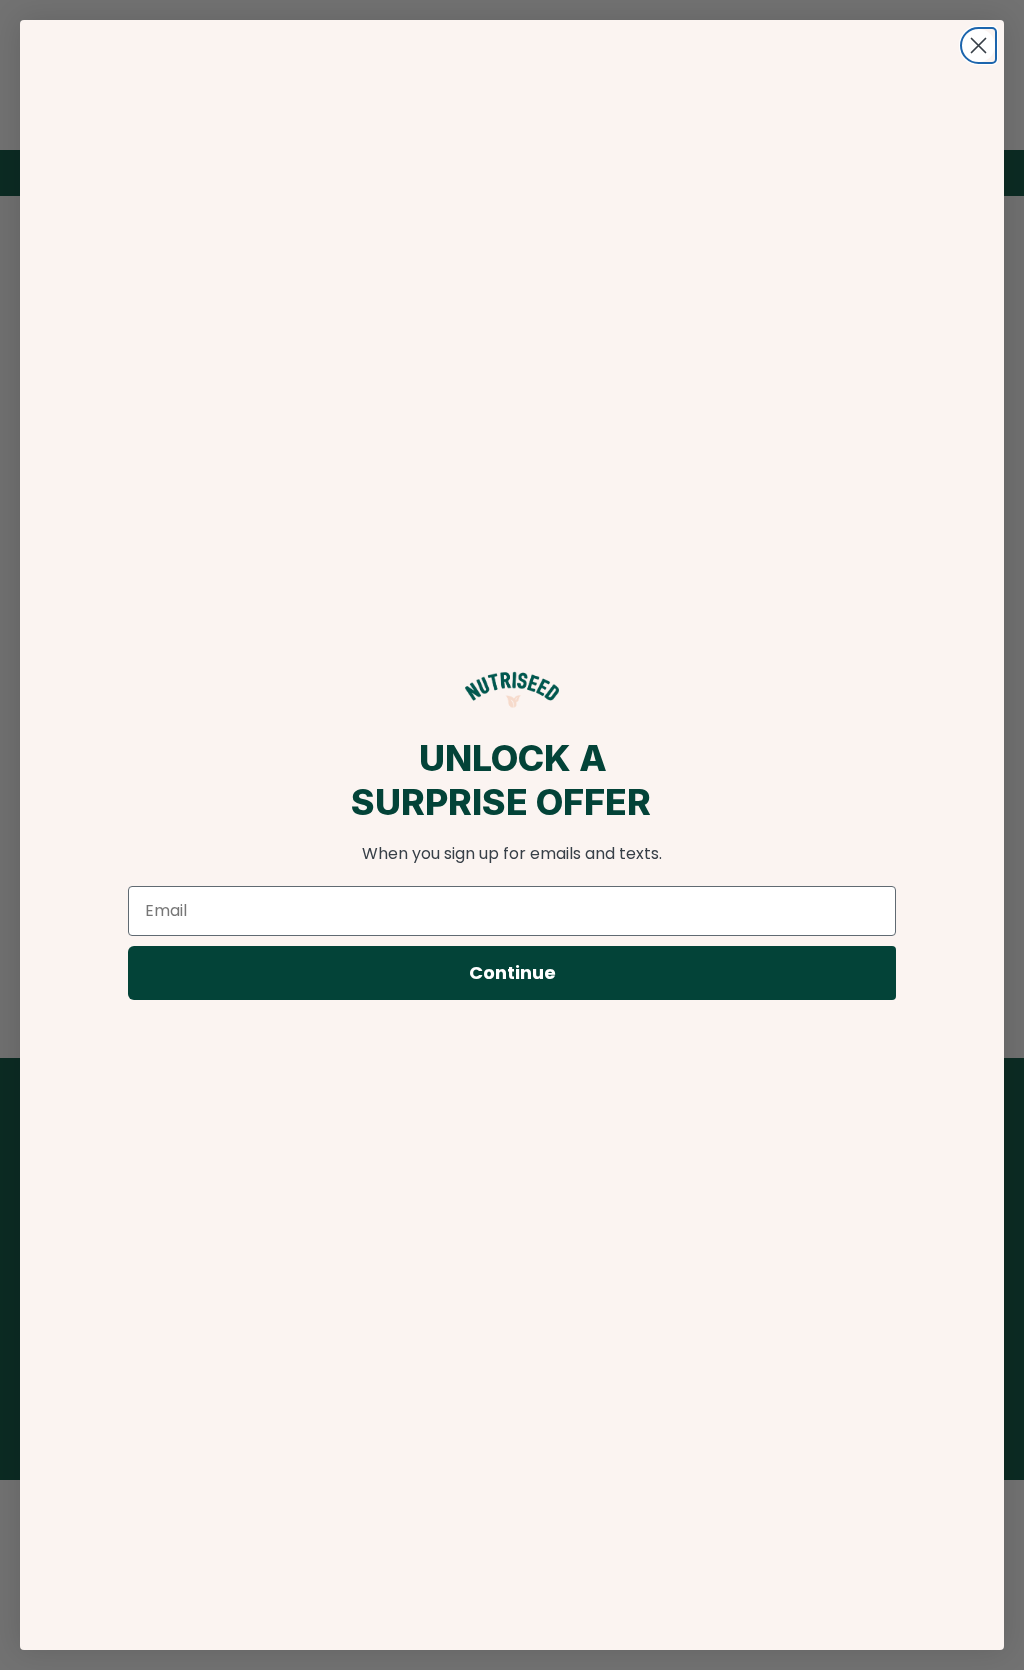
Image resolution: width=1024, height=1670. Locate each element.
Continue (512, 972)
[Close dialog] (978, 45)
